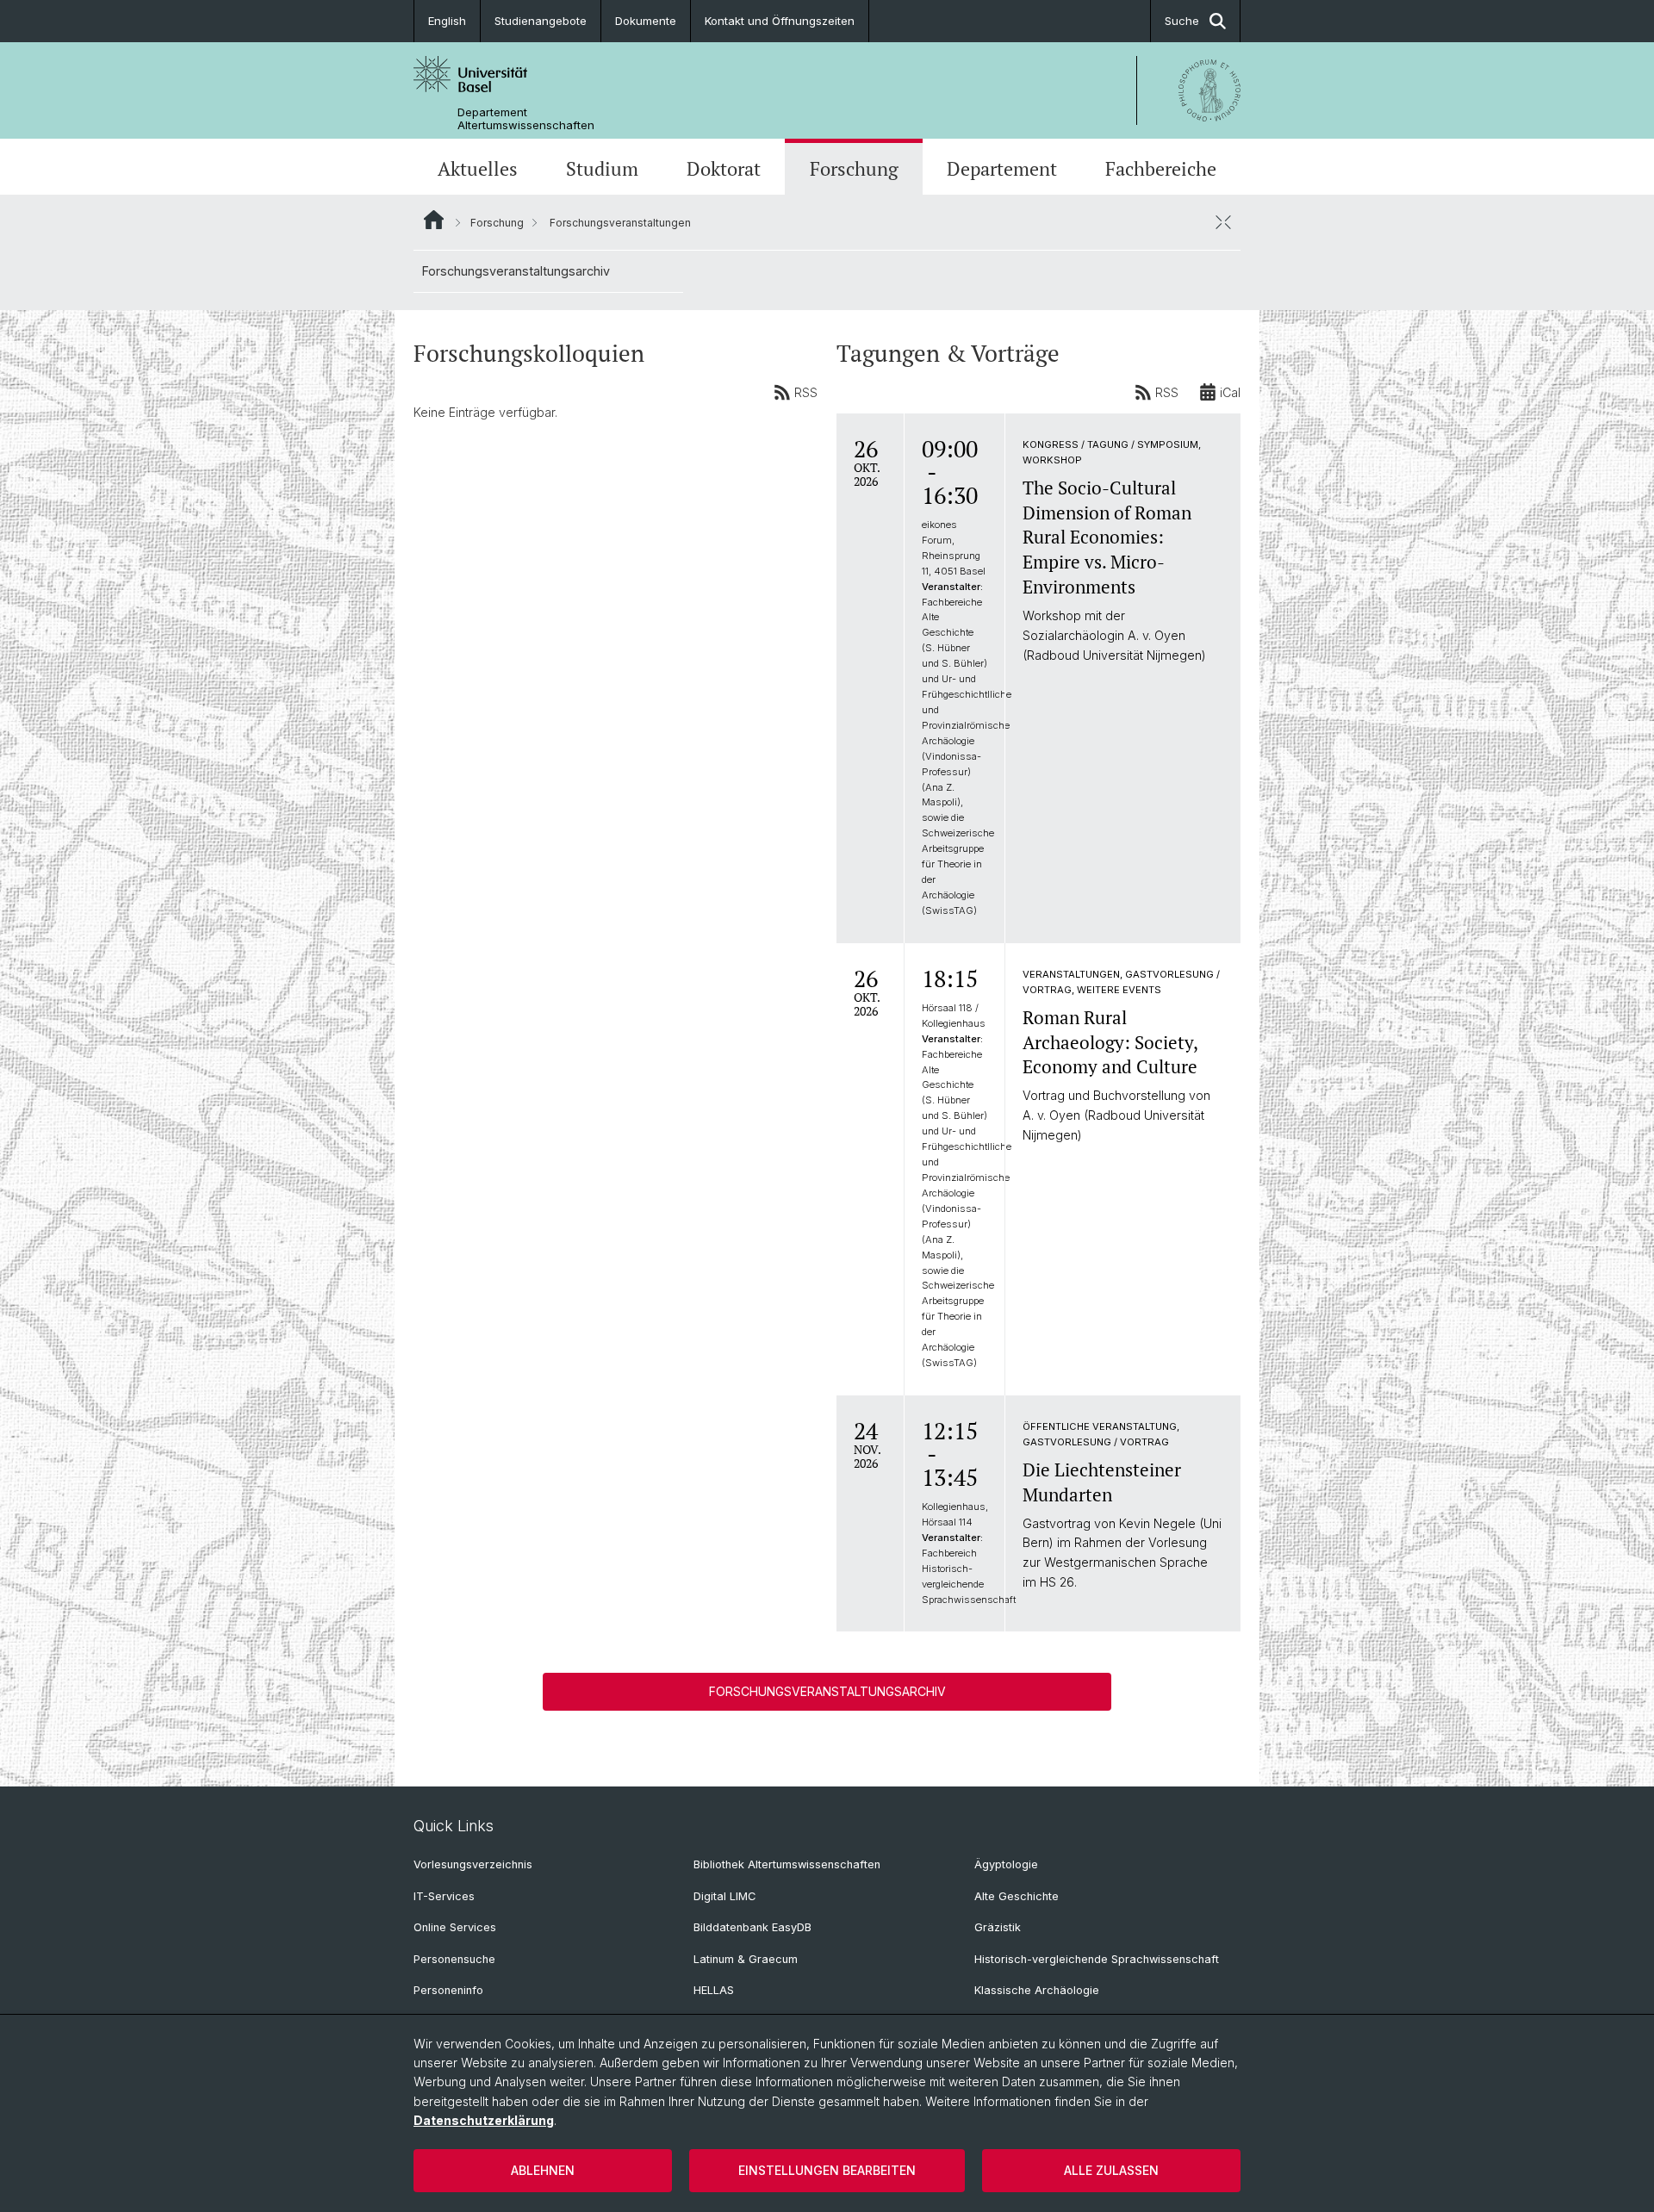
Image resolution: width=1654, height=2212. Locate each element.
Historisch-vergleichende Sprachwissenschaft (1097, 1959)
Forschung (854, 169)
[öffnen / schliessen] (1223, 222)
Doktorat (724, 169)
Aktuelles (478, 169)
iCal (1230, 392)
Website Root (434, 220)
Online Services (455, 1927)
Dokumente (646, 21)
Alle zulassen (1111, 2170)
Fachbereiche (1161, 169)
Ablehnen (543, 2170)
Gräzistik (998, 1927)
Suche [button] (1182, 21)
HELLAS (714, 1990)
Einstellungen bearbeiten (827, 2170)
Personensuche (454, 1959)
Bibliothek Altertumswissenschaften (787, 1864)
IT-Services (444, 1896)
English (447, 21)
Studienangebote (541, 21)
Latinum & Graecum (746, 1959)
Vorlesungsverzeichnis (473, 1864)
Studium (602, 169)
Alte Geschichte (1017, 1896)
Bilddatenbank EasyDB (752, 1927)
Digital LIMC (724, 1896)
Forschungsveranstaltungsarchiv (516, 271)
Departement (1002, 169)
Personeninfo (448, 1990)
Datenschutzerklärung (484, 2120)
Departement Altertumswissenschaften (526, 119)
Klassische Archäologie (1037, 1990)
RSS (806, 392)
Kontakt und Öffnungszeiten (780, 21)
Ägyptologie (1006, 1864)
